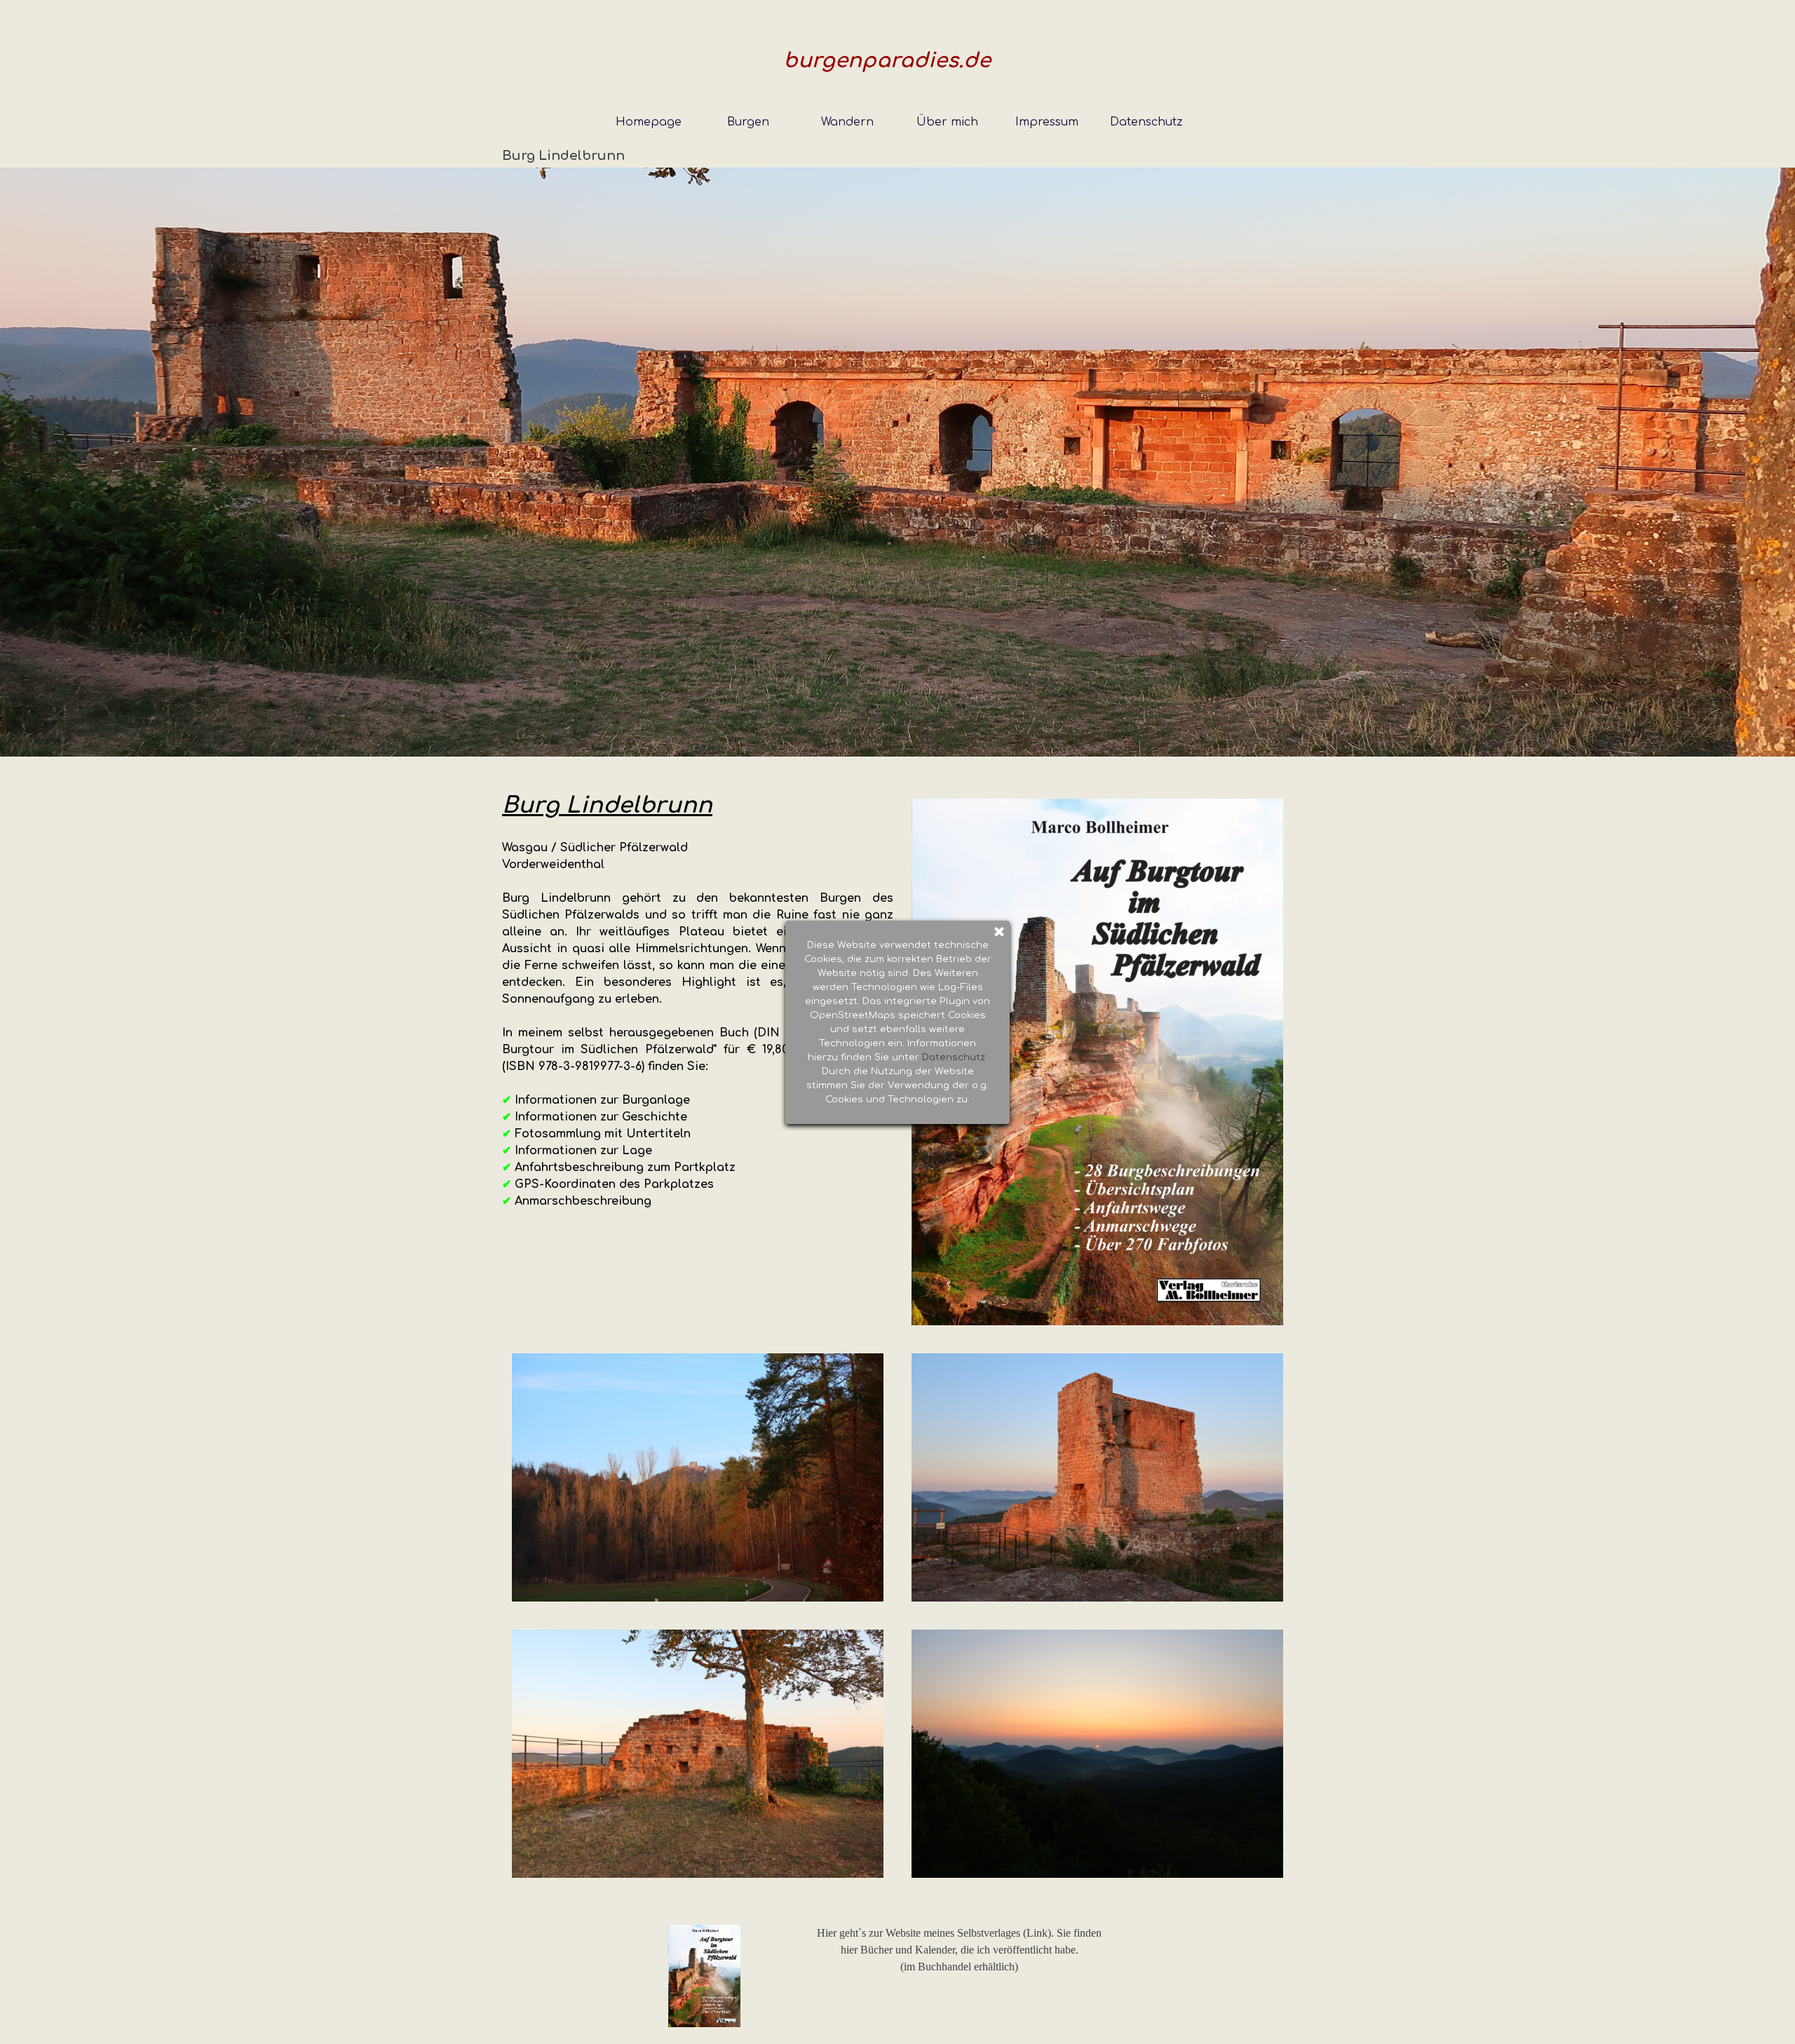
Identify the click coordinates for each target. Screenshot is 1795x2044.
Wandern (847, 122)
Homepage (649, 122)
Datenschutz (1146, 122)
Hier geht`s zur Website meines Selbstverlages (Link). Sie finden (959, 1933)
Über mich (947, 122)
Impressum (1047, 122)
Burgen (748, 122)
